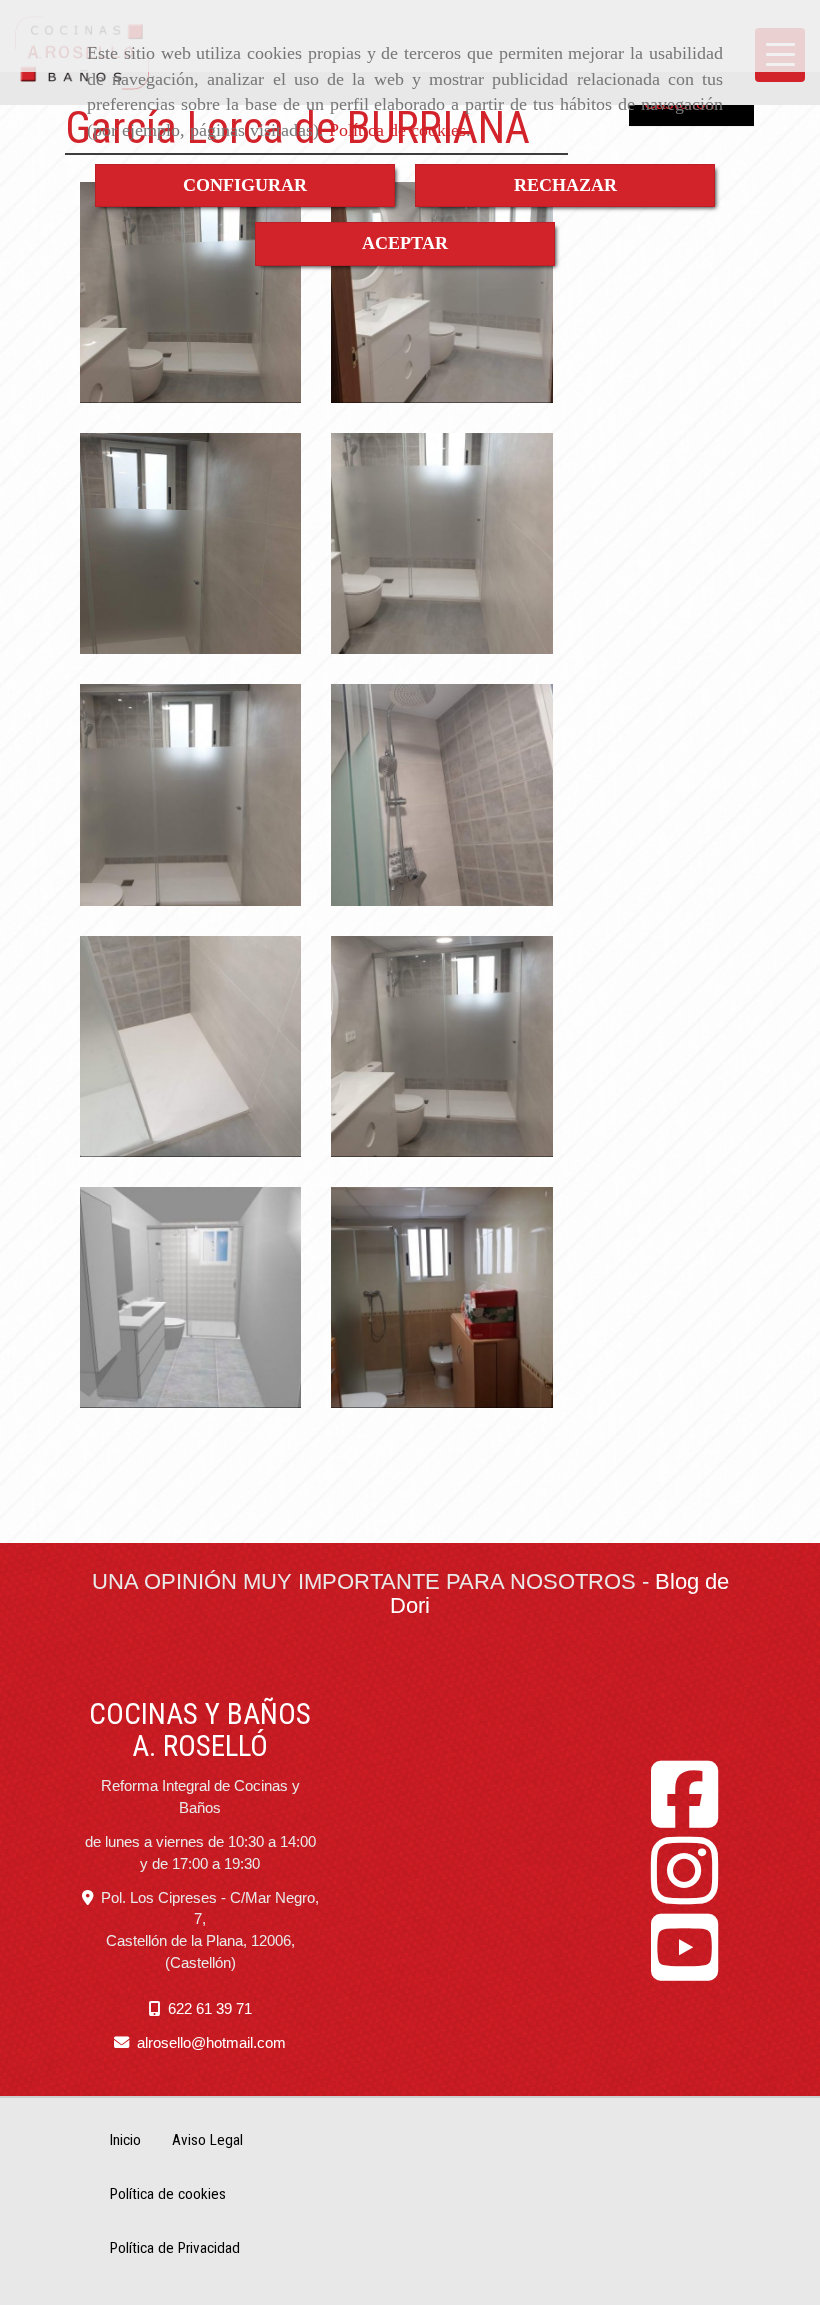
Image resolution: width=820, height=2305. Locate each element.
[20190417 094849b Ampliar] (190, 292)
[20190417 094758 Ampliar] (190, 1046)
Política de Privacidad (175, 2248)
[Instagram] (684, 1893)
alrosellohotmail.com (211, 2042)
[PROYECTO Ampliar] (190, 1297)
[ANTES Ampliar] (441, 1297)
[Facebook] (684, 1817)
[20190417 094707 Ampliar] (441, 292)
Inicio (125, 2140)
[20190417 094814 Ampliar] (441, 794)
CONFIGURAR (245, 185)
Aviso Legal (207, 2140)
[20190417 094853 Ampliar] (441, 543)
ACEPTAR (405, 243)
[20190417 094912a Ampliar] (190, 543)
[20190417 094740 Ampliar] (190, 794)
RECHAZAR (565, 185)
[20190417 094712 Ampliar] (441, 1046)
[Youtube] (684, 1970)
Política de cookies (397, 130)
